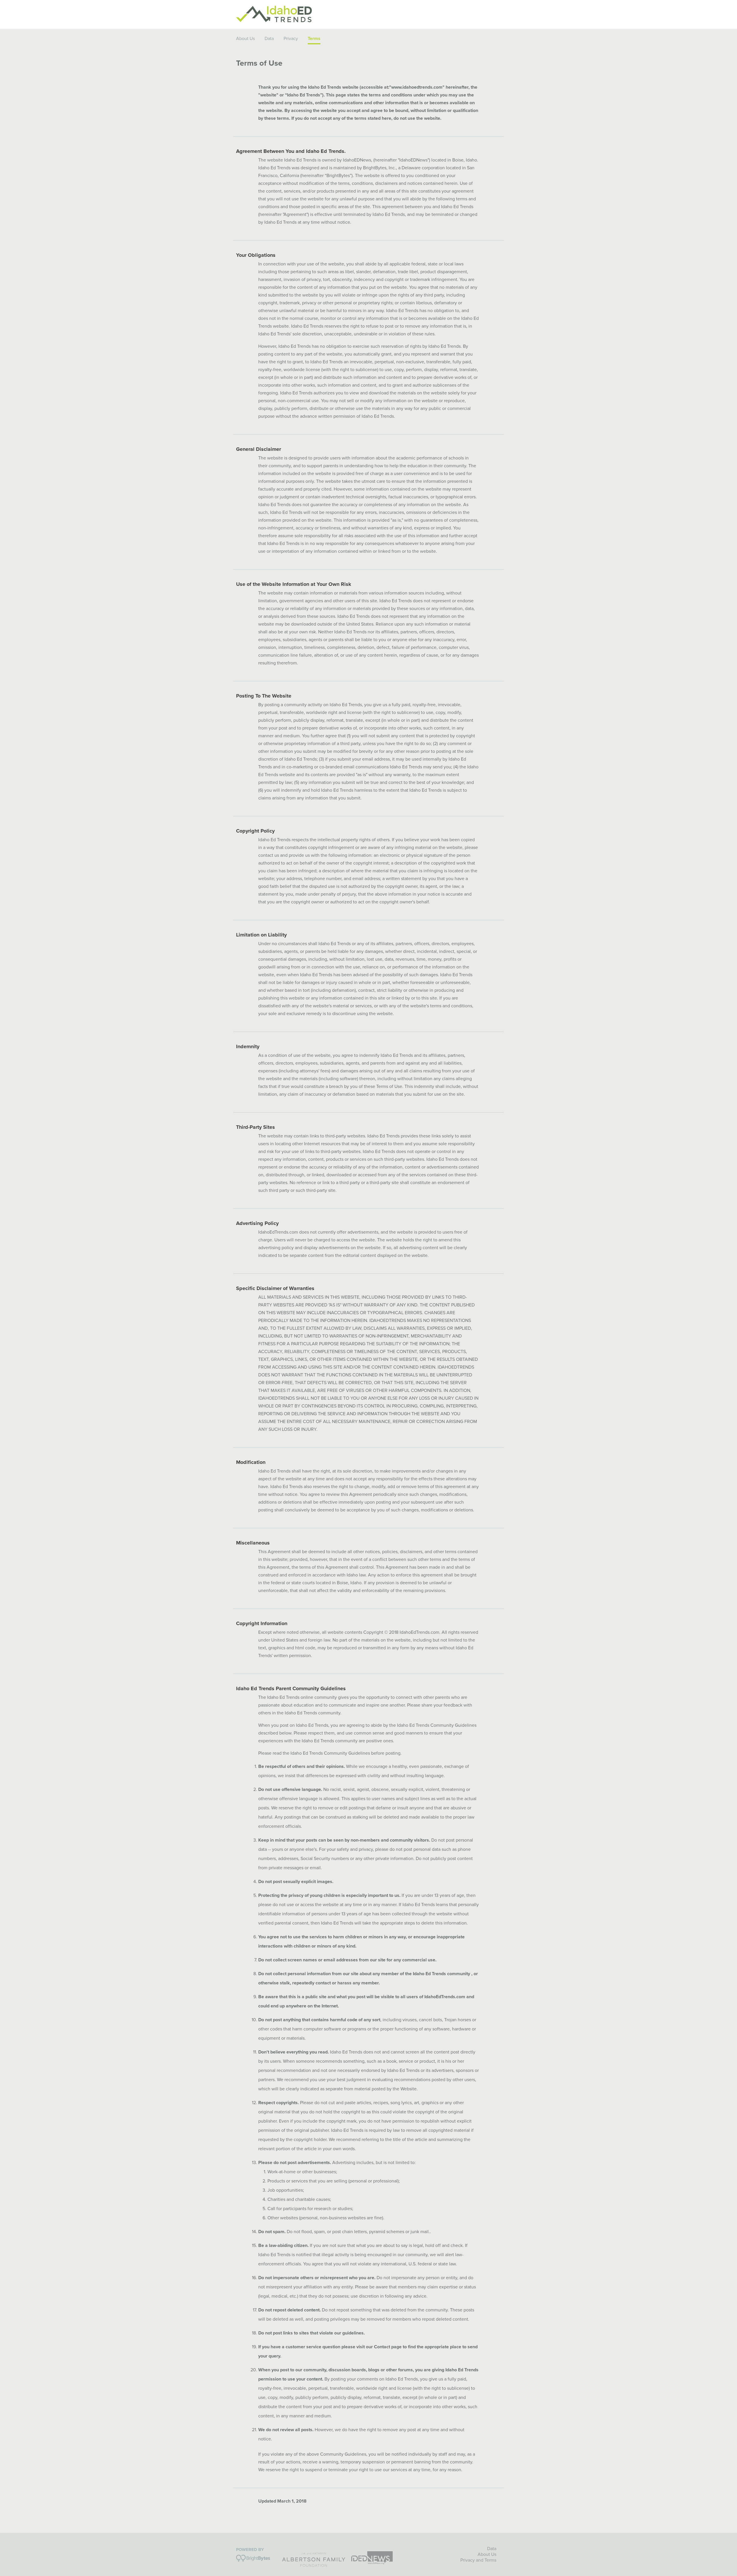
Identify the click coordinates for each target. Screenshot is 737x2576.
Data (269, 39)
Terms (490, 2560)
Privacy (291, 39)
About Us (245, 39)
